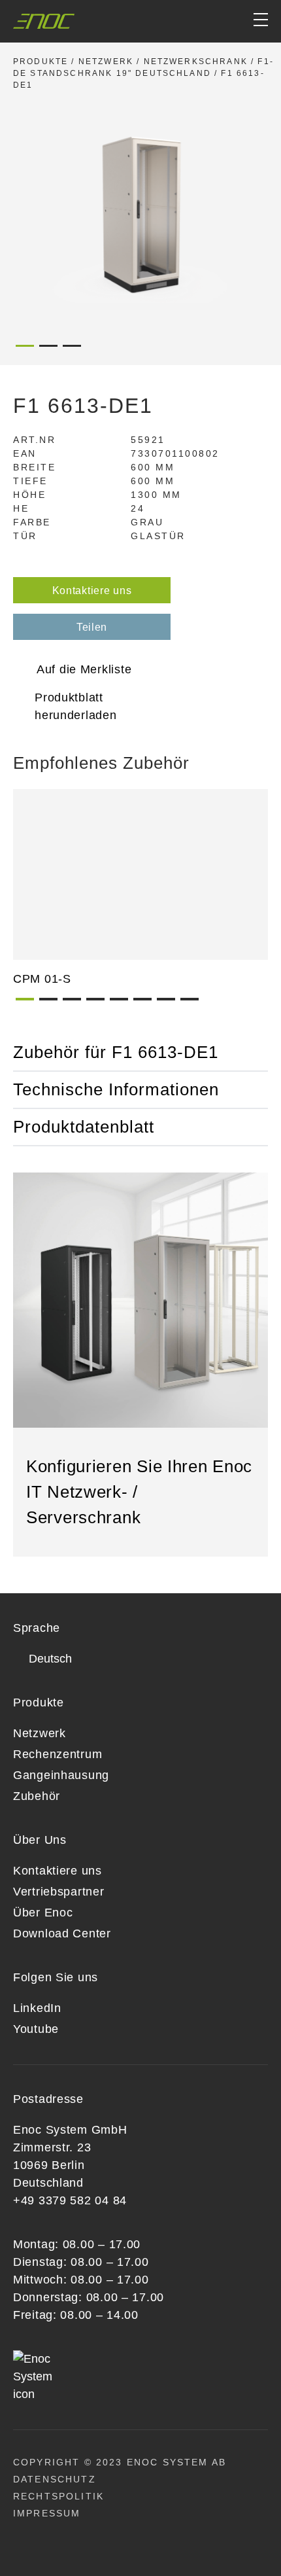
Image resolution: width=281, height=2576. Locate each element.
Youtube (36, 2029)
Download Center (62, 1933)
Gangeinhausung (61, 1775)
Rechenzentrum (58, 1754)
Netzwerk (106, 62)
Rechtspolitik (58, 2496)
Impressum (47, 2513)
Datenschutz (55, 2479)
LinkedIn (37, 2008)
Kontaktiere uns (92, 591)
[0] (211, 21)
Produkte (41, 62)
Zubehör (37, 1796)
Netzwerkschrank (196, 62)
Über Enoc (43, 1913)
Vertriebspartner (59, 1892)
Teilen (92, 627)
